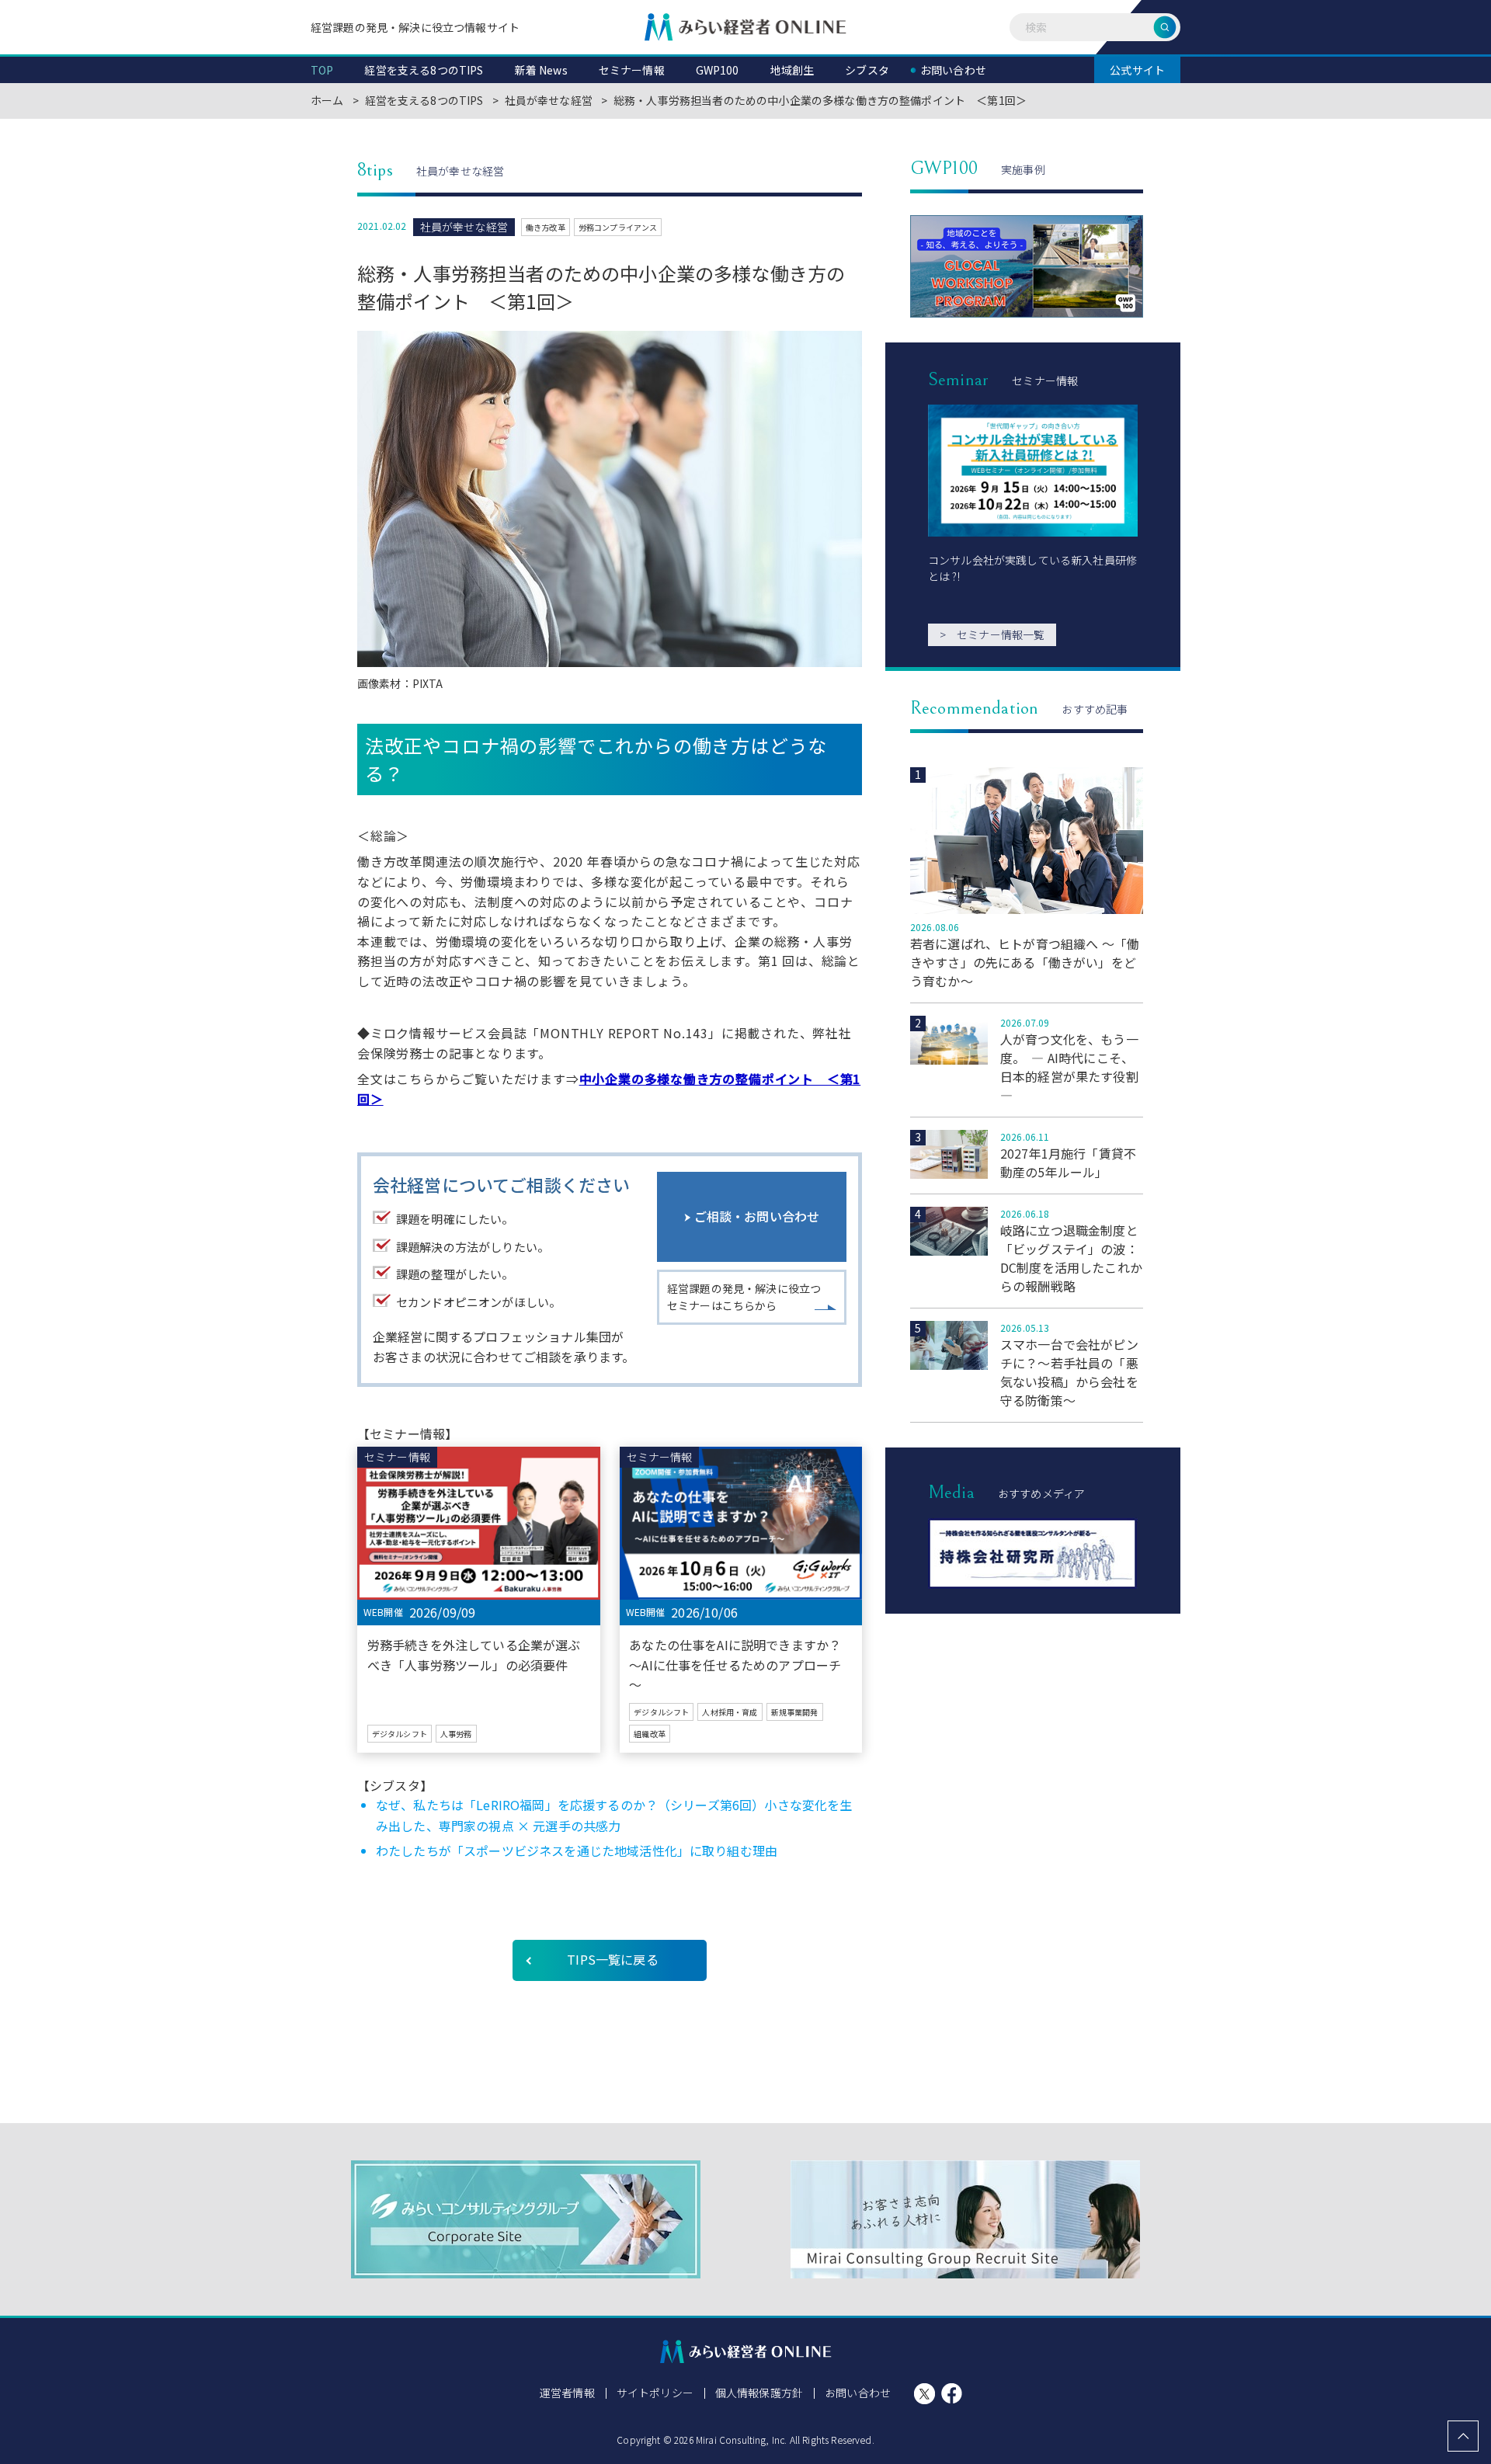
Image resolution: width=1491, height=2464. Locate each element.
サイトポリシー (655, 2393)
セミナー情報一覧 (992, 634)
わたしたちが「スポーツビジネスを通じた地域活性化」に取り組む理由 (577, 1851)
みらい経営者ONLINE (745, 27)
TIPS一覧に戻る (612, 1959)
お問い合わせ (858, 2393)
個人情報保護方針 (759, 2393)
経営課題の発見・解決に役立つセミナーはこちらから (744, 1297)
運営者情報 (567, 2393)
